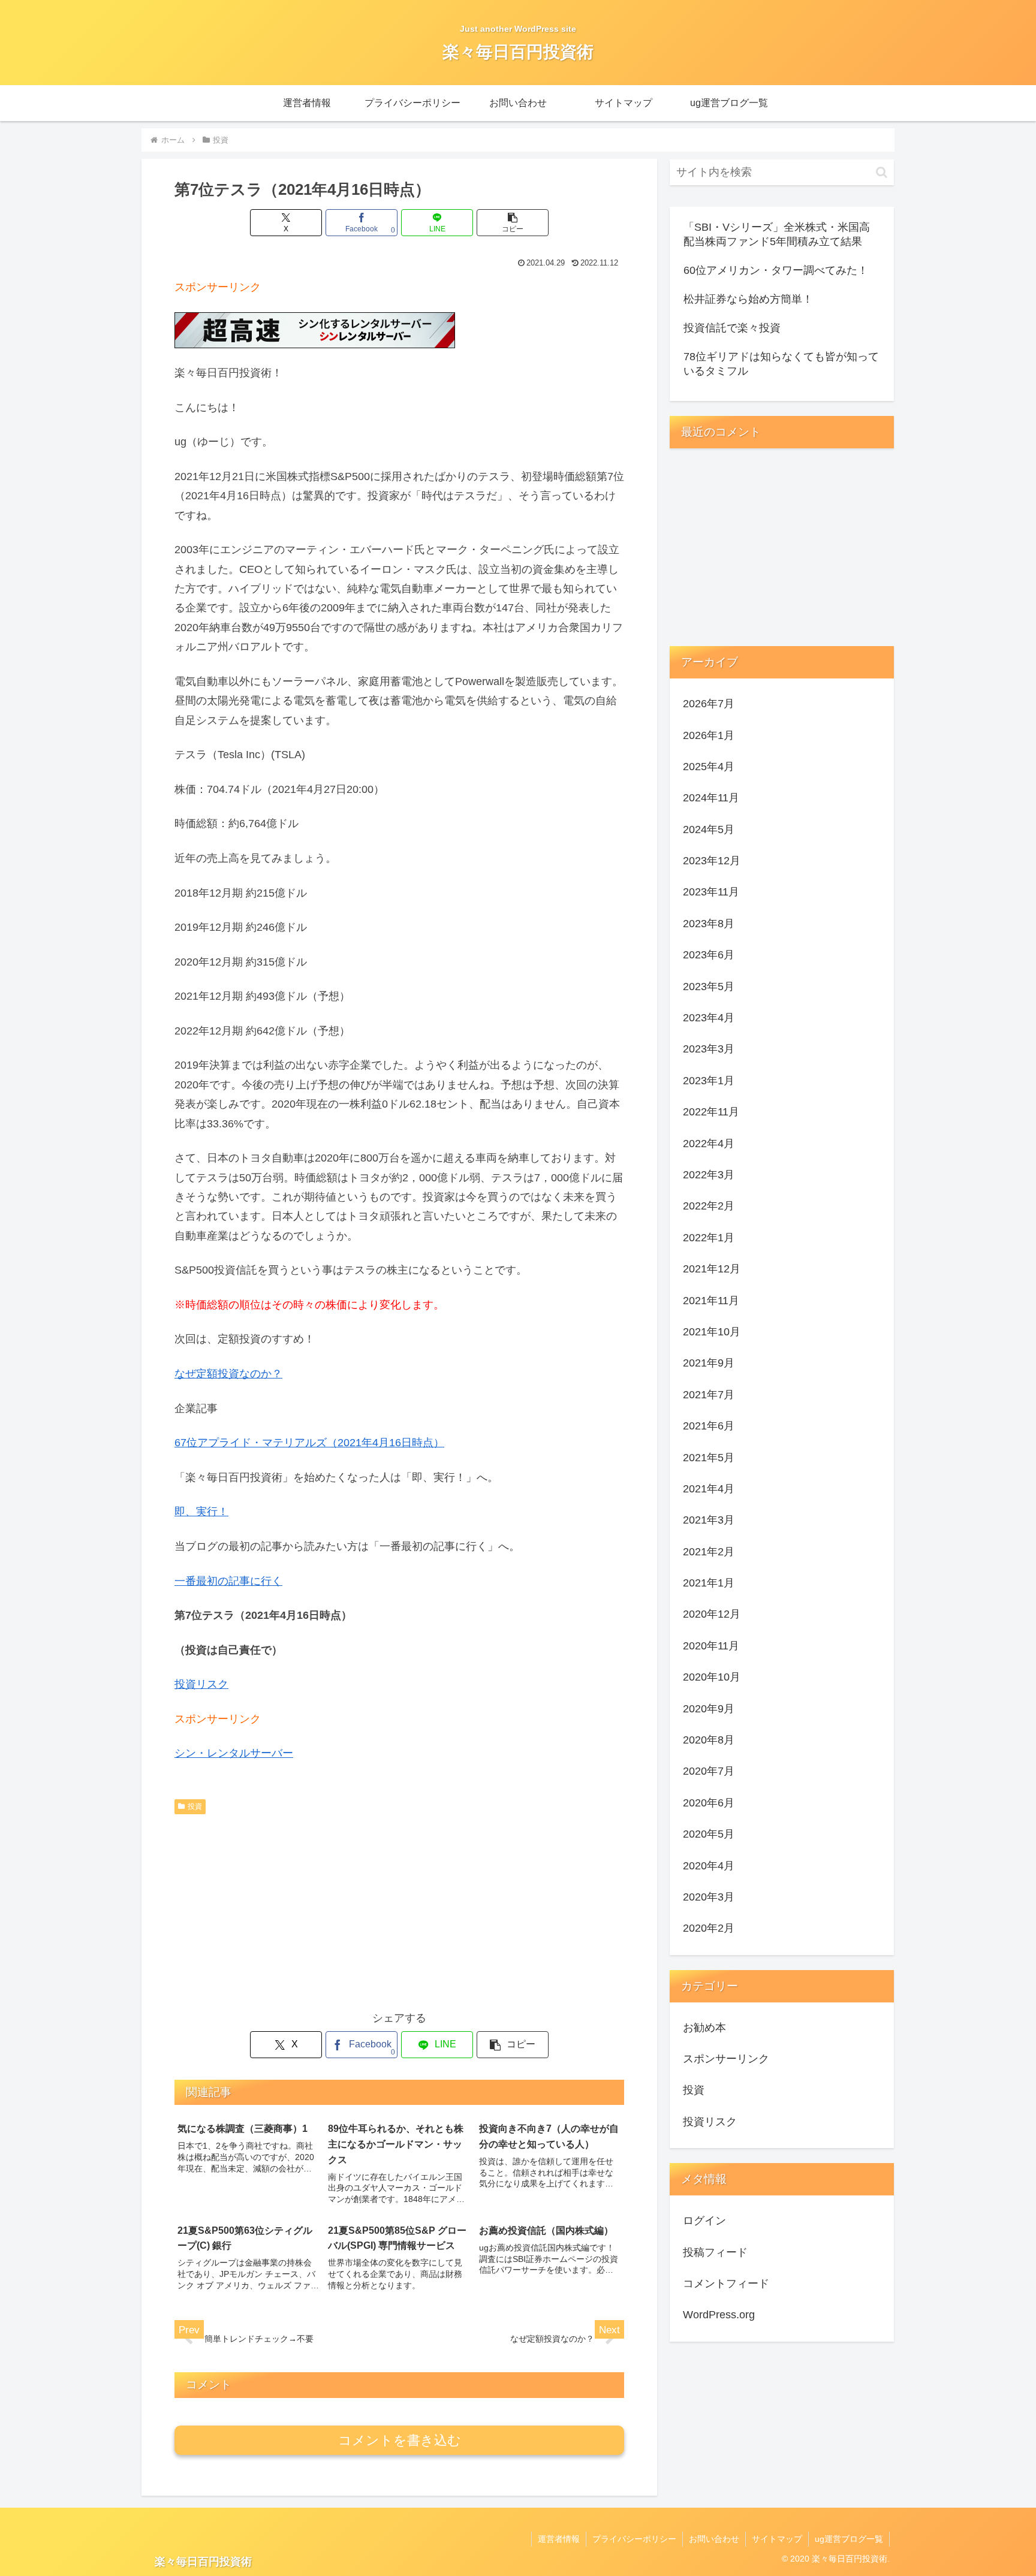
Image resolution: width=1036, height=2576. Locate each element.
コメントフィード (726, 2284)
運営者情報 (559, 2539)
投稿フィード (715, 2252)
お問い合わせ (714, 2539)
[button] (513, 223)
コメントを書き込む (400, 2440)
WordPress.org (719, 2315)
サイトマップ (777, 2539)
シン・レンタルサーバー (234, 1753)
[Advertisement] (399, 1910)
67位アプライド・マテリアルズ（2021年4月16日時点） (309, 1443)
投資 (195, 1806)
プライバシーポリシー (634, 2539)
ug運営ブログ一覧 (849, 2539)
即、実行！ (201, 1512)
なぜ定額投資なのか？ (228, 1374)
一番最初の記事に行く (228, 1581)
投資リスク (201, 1684)
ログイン (704, 2221)
